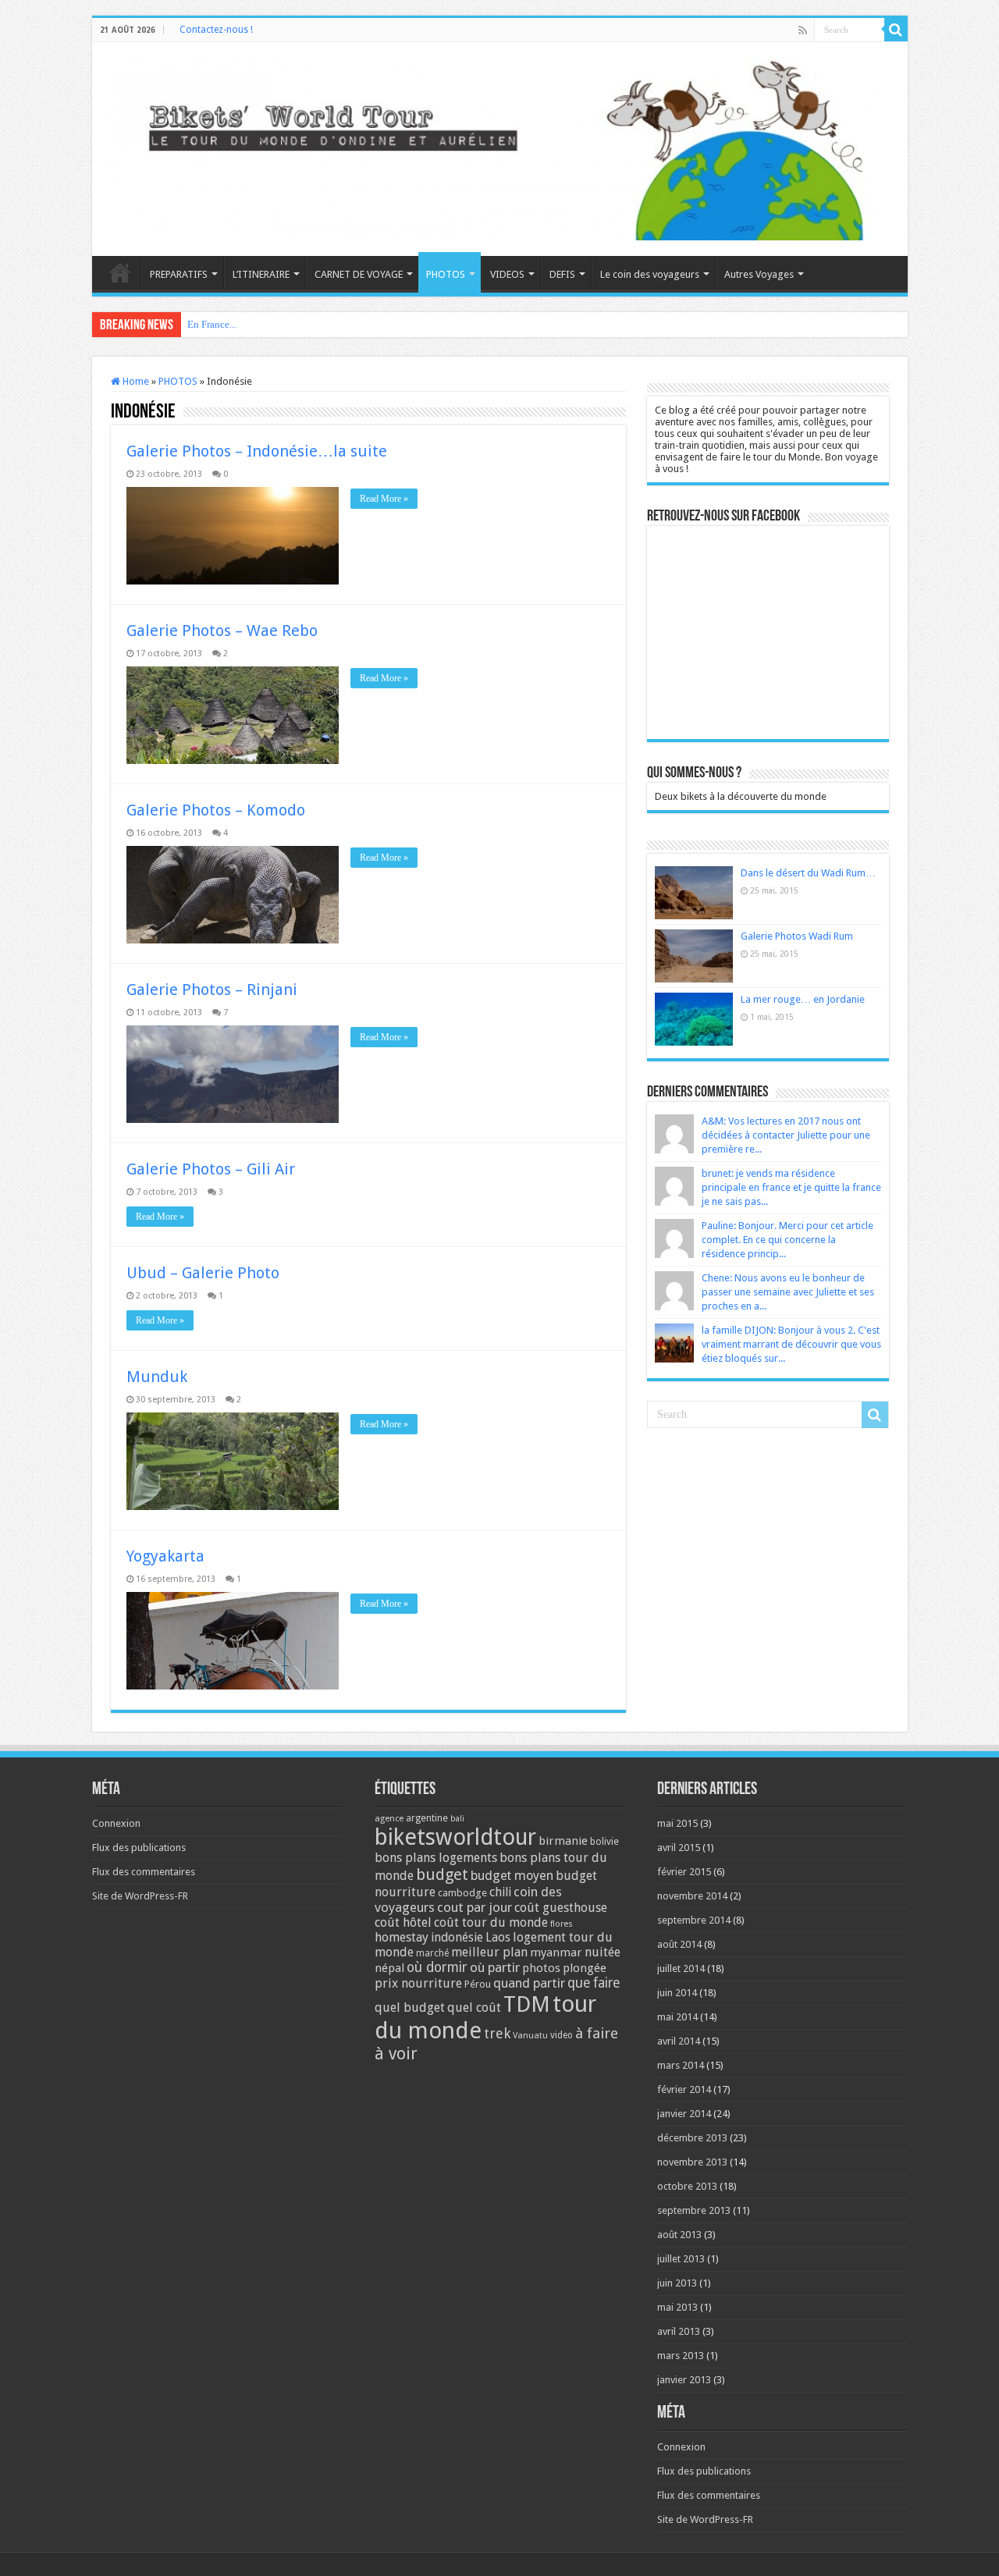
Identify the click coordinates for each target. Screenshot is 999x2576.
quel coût (474, 2008)
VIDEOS (507, 274)
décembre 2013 (692, 2138)
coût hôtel (403, 1922)
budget (442, 1874)
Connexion (116, 1823)
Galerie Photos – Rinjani (212, 990)
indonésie (457, 1938)
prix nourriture (418, 1983)
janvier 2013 (684, 2380)
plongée (585, 1968)
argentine (427, 1818)
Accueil (120, 272)
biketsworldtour (455, 1837)
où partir (495, 1967)
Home (135, 381)
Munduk (157, 1377)
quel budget (410, 2008)
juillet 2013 (681, 2259)
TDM (527, 2004)
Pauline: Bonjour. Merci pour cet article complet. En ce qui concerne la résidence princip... (787, 1240)
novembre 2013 (692, 2162)
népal (389, 1968)
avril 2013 (679, 2331)
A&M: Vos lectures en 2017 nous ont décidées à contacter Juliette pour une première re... (786, 1135)
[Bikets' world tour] (500, 147)
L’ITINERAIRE (261, 274)
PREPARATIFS (179, 274)
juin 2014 (677, 1993)
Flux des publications (139, 1848)
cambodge (462, 1893)
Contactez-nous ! (216, 30)
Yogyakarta (165, 1556)
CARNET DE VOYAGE (359, 274)
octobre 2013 (687, 2186)
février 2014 (684, 2089)
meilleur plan (489, 1952)
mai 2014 (677, 2017)
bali (457, 1819)
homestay (402, 1937)
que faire (594, 1983)
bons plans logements (436, 1858)
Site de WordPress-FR (140, 1896)
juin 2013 (677, 2283)
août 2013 (679, 2235)
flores (562, 1924)
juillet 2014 (681, 1968)
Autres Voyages (759, 274)
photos (541, 1968)
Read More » (384, 499)
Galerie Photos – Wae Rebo (222, 631)
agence (389, 1819)
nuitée (603, 1952)
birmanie (563, 1841)
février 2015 (684, 1872)
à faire (597, 2033)
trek (497, 2033)
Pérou (478, 1984)
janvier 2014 (684, 2114)
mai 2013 (677, 2307)
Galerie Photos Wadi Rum (797, 936)
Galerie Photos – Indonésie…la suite (257, 451)
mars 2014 (681, 2065)
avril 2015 (679, 1848)
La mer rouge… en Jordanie (803, 999)
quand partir (529, 1983)
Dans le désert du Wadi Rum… (808, 873)
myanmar (556, 1952)
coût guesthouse (561, 1908)
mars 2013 (681, 2356)
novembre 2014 (692, 1896)
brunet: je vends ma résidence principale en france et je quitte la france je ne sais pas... (791, 1187)
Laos (498, 1938)
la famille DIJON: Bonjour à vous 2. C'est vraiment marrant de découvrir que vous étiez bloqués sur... (791, 1344)
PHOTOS (446, 274)
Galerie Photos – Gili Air (211, 1169)
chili (500, 1892)
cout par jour (475, 1907)
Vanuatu (530, 2036)
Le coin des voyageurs (650, 274)
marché (432, 1953)
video (562, 2035)
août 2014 (679, 1944)
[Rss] (803, 30)
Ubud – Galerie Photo (203, 1273)
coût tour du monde (491, 1922)
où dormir (437, 1967)
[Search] (896, 30)
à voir (396, 2054)
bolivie (604, 1842)
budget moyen (512, 1876)
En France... (212, 324)
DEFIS (562, 274)
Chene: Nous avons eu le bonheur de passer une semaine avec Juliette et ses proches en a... (788, 1292)
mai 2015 (677, 1823)
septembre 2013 (694, 2210)
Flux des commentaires (144, 1872)
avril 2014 (679, 2041)
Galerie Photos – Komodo (216, 810)
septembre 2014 (694, 1920)
